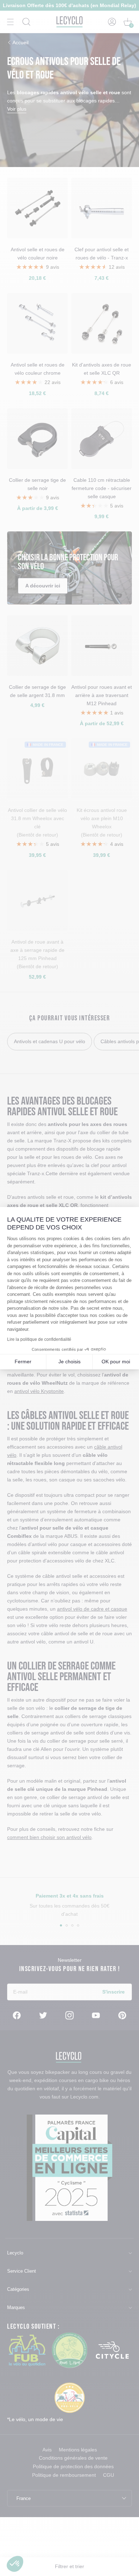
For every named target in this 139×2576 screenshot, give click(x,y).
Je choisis (69, 1362)
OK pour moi (116, 1362)
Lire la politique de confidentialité (39, 1339)
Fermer (23, 1362)
